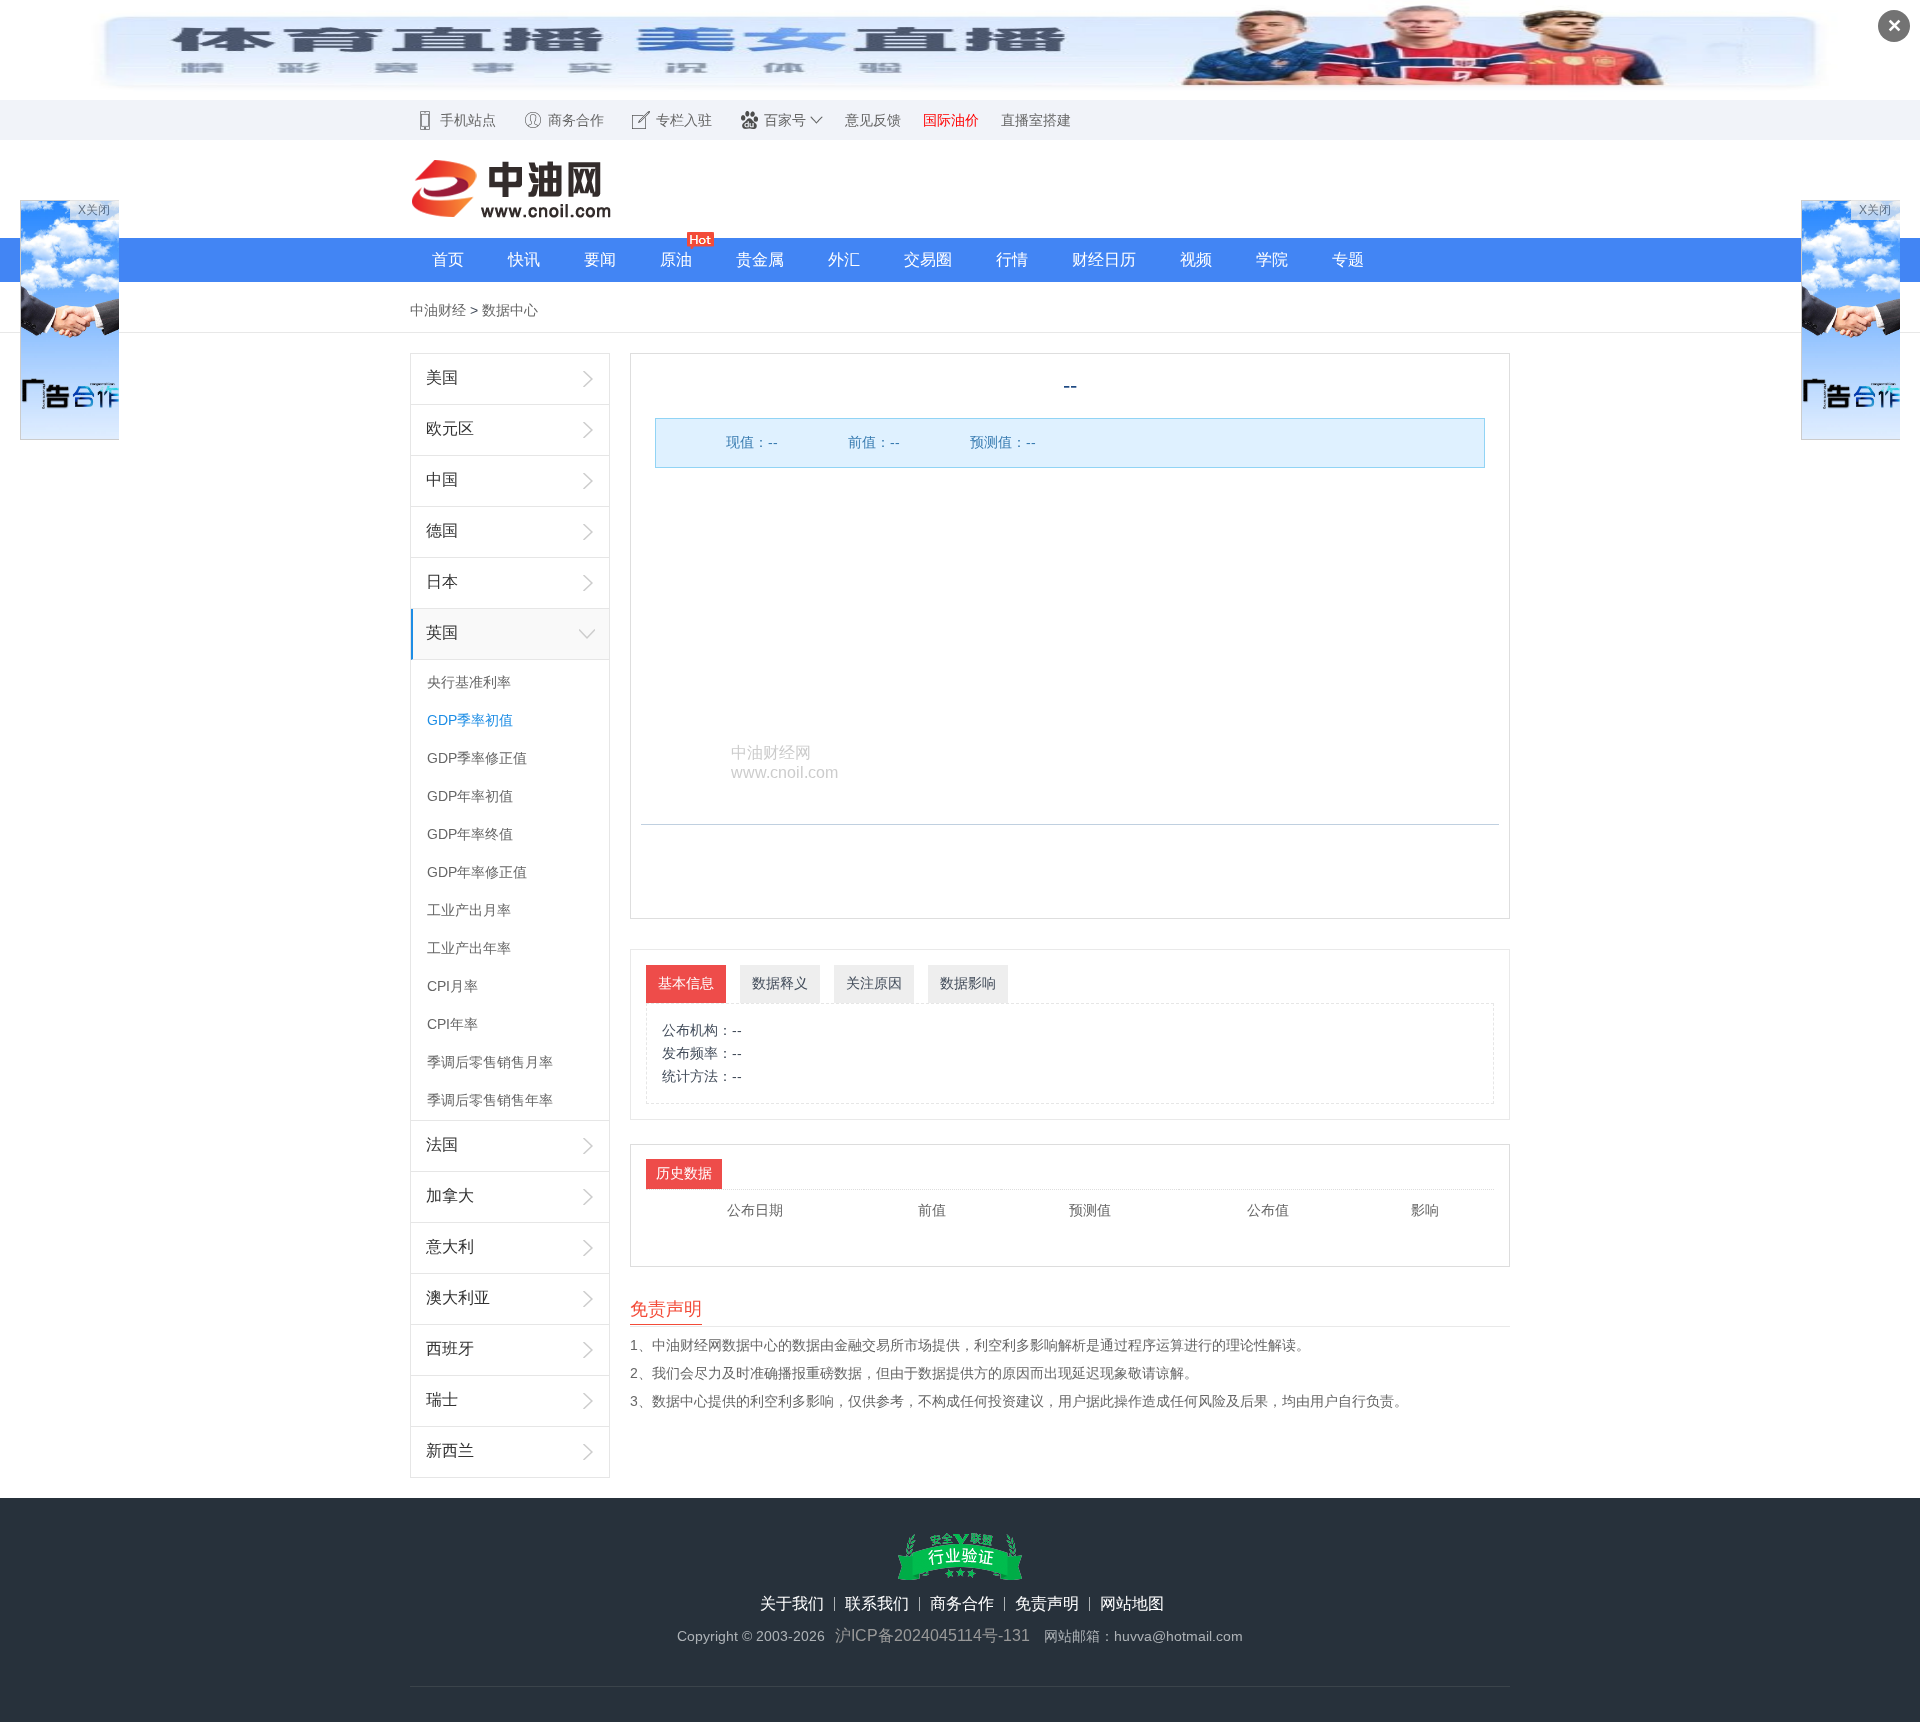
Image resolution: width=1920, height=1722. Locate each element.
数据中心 (510, 310)
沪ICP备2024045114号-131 (932, 1636)
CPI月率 (452, 986)
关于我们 (792, 1604)
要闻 (600, 259)
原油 (676, 259)
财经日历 (1104, 259)
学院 (1272, 259)
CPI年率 (452, 1024)
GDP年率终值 (470, 834)
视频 (1196, 259)
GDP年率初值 (470, 796)
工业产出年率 (469, 948)
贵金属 (760, 259)
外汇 (844, 259)
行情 (1012, 259)
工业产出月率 (469, 910)
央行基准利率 (469, 682)
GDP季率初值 (470, 720)
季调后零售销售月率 (490, 1062)
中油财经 (438, 310)
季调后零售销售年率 (490, 1100)
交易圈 (928, 259)
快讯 (524, 259)
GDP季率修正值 (477, 758)
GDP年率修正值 (477, 872)
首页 (448, 259)
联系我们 (877, 1604)
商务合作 (962, 1604)
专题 (1348, 259)
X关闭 (94, 210)
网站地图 (1132, 1604)
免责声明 (1047, 1604)
